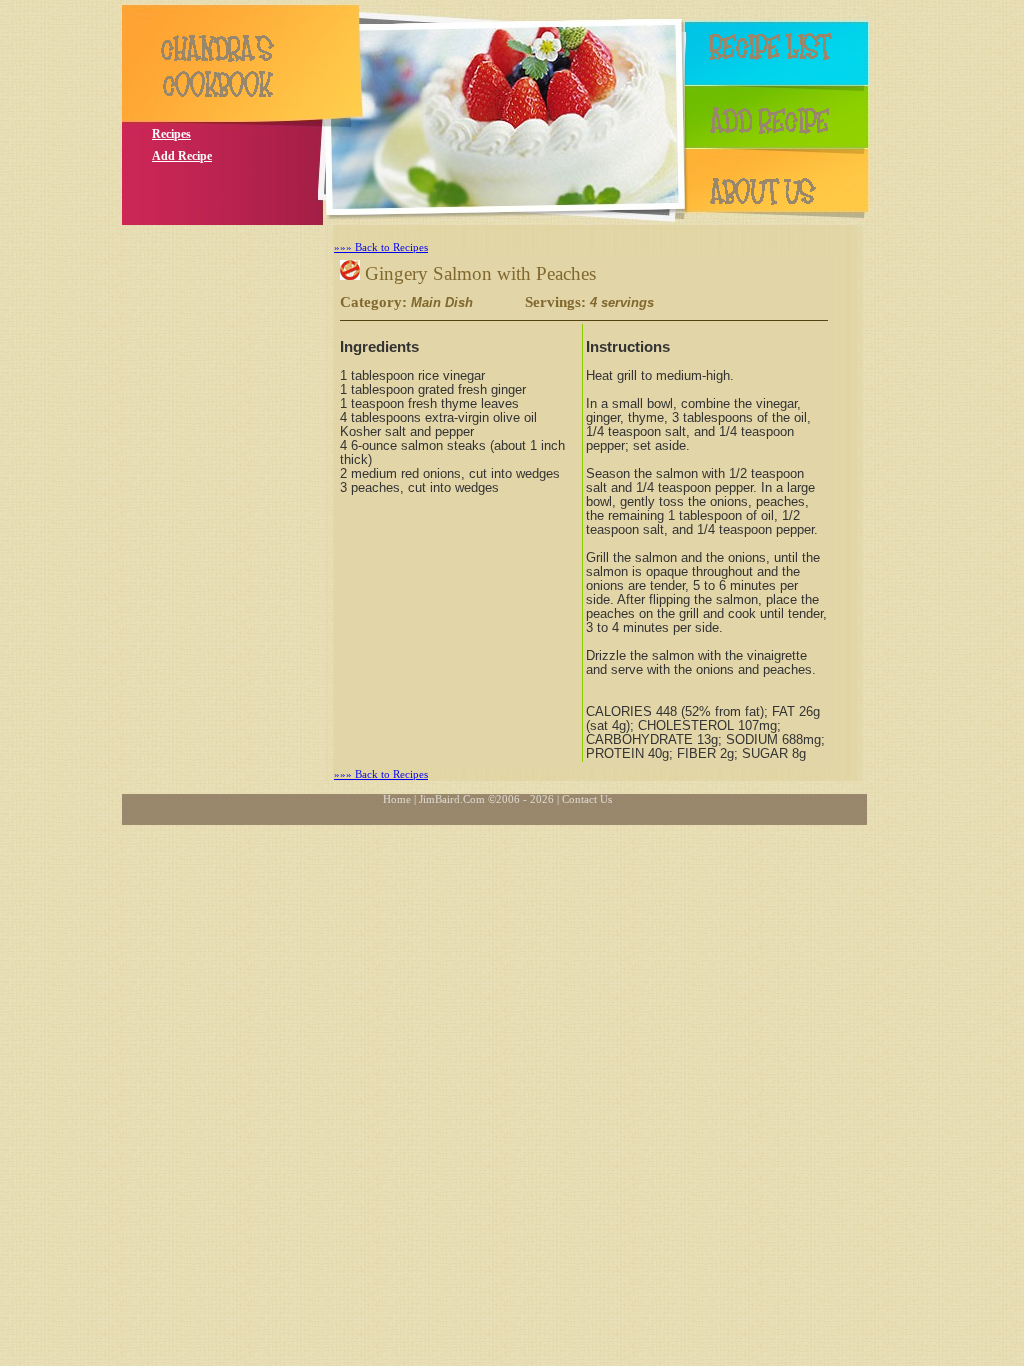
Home (397, 799)
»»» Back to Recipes (381, 247)
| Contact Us (584, 799)
